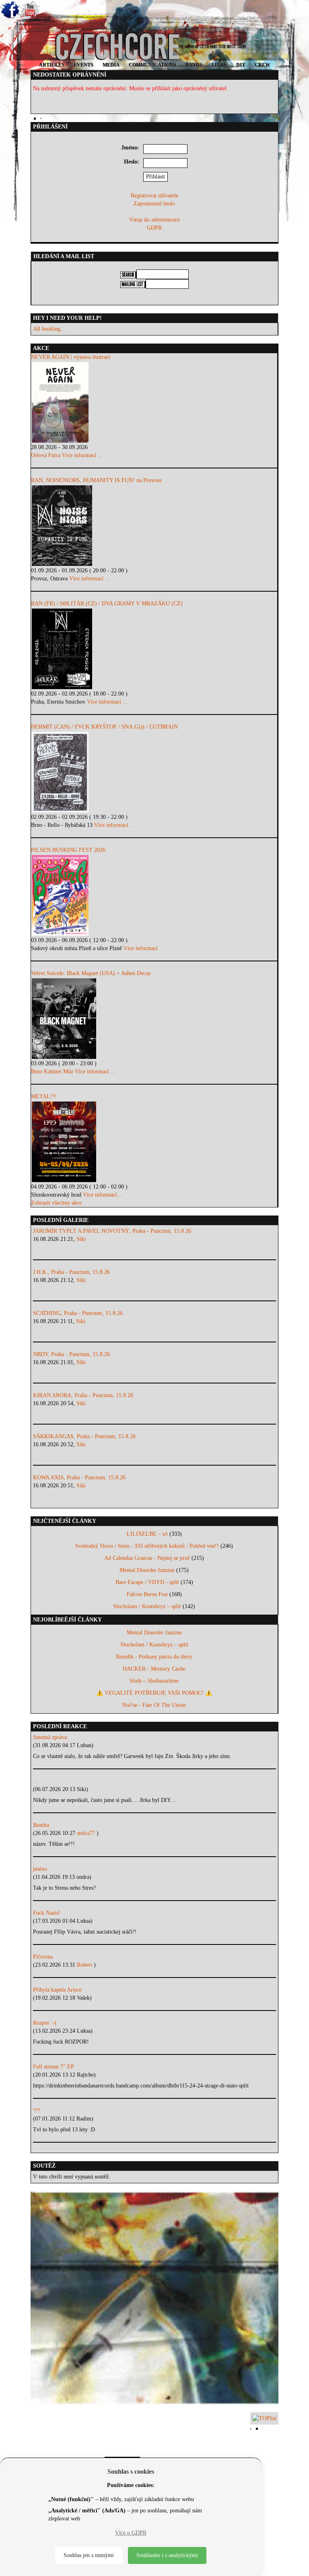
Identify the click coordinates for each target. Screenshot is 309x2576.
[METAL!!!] (154, 1142)
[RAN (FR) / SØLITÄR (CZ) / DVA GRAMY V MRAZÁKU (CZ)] (154, 649)
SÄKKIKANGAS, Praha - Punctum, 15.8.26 (84, 1436)
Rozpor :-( (45, 2023)
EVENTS (83, 65)
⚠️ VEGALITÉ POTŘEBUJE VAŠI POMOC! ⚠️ (154, 1693)
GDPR (154, 228)
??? (37, 2111)
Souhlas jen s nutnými (89, 2555)
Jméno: (130, 148)
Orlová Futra (46, 455)
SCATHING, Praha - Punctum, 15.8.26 (78, 1313)
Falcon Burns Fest (147, 1594)
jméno (40, 1869)
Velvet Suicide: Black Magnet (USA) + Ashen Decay (91, 973)
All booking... (49, 329)
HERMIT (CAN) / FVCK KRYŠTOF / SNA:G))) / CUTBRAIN (104, 727)
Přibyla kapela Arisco (57, 1990)
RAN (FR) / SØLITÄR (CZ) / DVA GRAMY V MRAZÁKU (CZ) (107, 604)
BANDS (194, 65)
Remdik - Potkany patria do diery (154, 1657)
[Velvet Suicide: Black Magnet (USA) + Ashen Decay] (154, 1019)
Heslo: (132, 162)
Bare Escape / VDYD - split (147, 1582)
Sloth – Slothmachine (154, 1681)
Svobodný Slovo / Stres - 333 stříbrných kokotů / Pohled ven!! (147, 1546)
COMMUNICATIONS (152, 65)
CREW (262, 65)
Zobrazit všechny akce (56, 1203)
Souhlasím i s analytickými (167, 2555)
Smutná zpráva (50, 1737)
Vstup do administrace (154, 220)
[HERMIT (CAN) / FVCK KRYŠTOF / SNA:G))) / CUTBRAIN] (154, 772)
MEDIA (111, 65)
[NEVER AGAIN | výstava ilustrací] (154, 402)
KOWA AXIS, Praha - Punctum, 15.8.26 (79, 1477)
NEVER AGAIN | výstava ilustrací (71, 357)
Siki (81, 1239)
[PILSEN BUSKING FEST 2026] (154, 895)
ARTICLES (52, 65)
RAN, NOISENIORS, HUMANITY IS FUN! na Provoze (96, 480)
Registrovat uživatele (154, 196)
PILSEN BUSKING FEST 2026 (68, 850)
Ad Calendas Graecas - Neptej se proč (147, 1558)
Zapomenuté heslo (154, 204)
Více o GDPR (131, 2533)
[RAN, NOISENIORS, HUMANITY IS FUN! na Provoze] (154, 526)
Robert (85, 1965)
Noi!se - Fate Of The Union (154, 1705)
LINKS (219, 65)
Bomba (41, 1825)
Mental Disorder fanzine (147, 1570)
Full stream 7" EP (54, 2067)
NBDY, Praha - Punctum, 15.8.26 (71, 1354)
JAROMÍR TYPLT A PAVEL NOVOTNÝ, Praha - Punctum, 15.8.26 (112, 1231)
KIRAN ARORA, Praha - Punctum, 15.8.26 (83, 1395)
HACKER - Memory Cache (154, 1669)
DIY (241, 65)
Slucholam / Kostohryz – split (147, 1606)
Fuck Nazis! (47, 1913)
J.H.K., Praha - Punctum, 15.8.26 (71, 1272)
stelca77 (87, 1833)
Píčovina (43, 1957)
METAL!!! (44, 1096)
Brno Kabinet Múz (52, 1072)
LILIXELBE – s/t (147, 1534)
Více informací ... (82, 455)
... (35, 1781)
